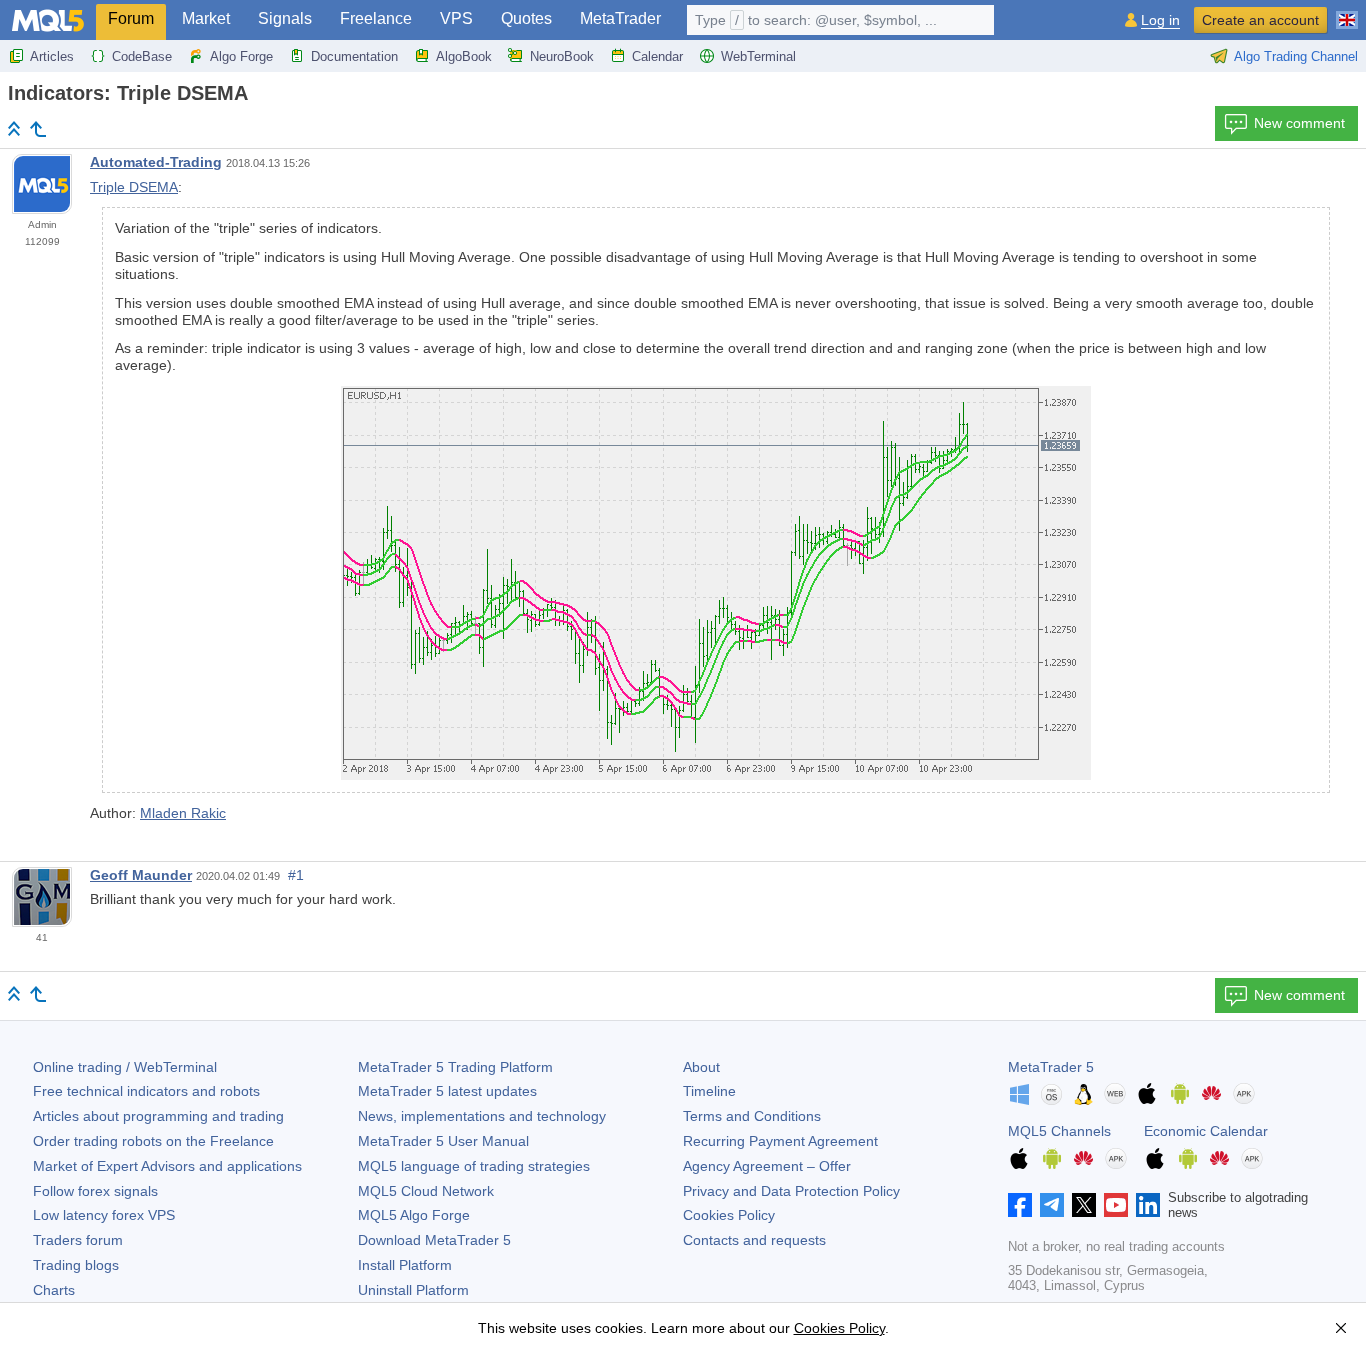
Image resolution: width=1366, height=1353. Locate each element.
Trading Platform (455, 1067)
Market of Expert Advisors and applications (167, 1166)
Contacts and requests (754, 1240)
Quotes (526, 18)
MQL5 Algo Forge (414, 1215)
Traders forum (78, 1240)
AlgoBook (464, 56)
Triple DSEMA (134, 187)
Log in (1160, 20)
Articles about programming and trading (158, 1116)
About (701, 1067)
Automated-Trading (156, 162)
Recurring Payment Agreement (780, 1141)
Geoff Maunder (141, 875)
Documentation (354, 56)
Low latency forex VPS (104, 1215)
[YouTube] (1116, 1205)
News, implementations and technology (482, 1116)
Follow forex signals (95, 1191)
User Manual (443, 1141)
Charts (54, 1290)
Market (206, 18)
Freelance (376, 18)
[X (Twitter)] (1084, 1205)
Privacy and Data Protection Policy (791, 1191)
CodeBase (142, 56)
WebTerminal (758, 56)
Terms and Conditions (752, 1116)
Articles (52, 56)
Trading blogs (76, 1265)
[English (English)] (1347, 12)
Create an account (1260, 20)
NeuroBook (562, 56)
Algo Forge (241, 56)
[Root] (14, 128)
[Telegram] (1052, 1205)
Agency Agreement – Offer (767, 1166)
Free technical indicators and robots (146, 1091)
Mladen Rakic (183, 813)
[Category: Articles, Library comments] (38, 129)
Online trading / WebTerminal (125, 1067)
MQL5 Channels (1059, 1131)
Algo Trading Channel (1296, 56)
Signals (285, 18)
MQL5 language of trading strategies (474, 1166)
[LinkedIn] (1148, 1205)
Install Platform (405, 1265)
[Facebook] (1020, 1205)
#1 (296, 875)
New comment (1299, 123)
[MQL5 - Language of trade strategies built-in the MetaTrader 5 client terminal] (48, 20)
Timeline (709, 1091)
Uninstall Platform (413, 1290)
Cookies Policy (729, 1215)
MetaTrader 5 (1051, 1067)
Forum (131, 18)
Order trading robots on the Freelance (153, 1141)
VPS (456, 18)
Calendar (657, 56)
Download (434, 1240)
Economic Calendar (1206, 1131)
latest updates (447, 1091)
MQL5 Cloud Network (426, 1191)
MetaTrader (620, 18)
